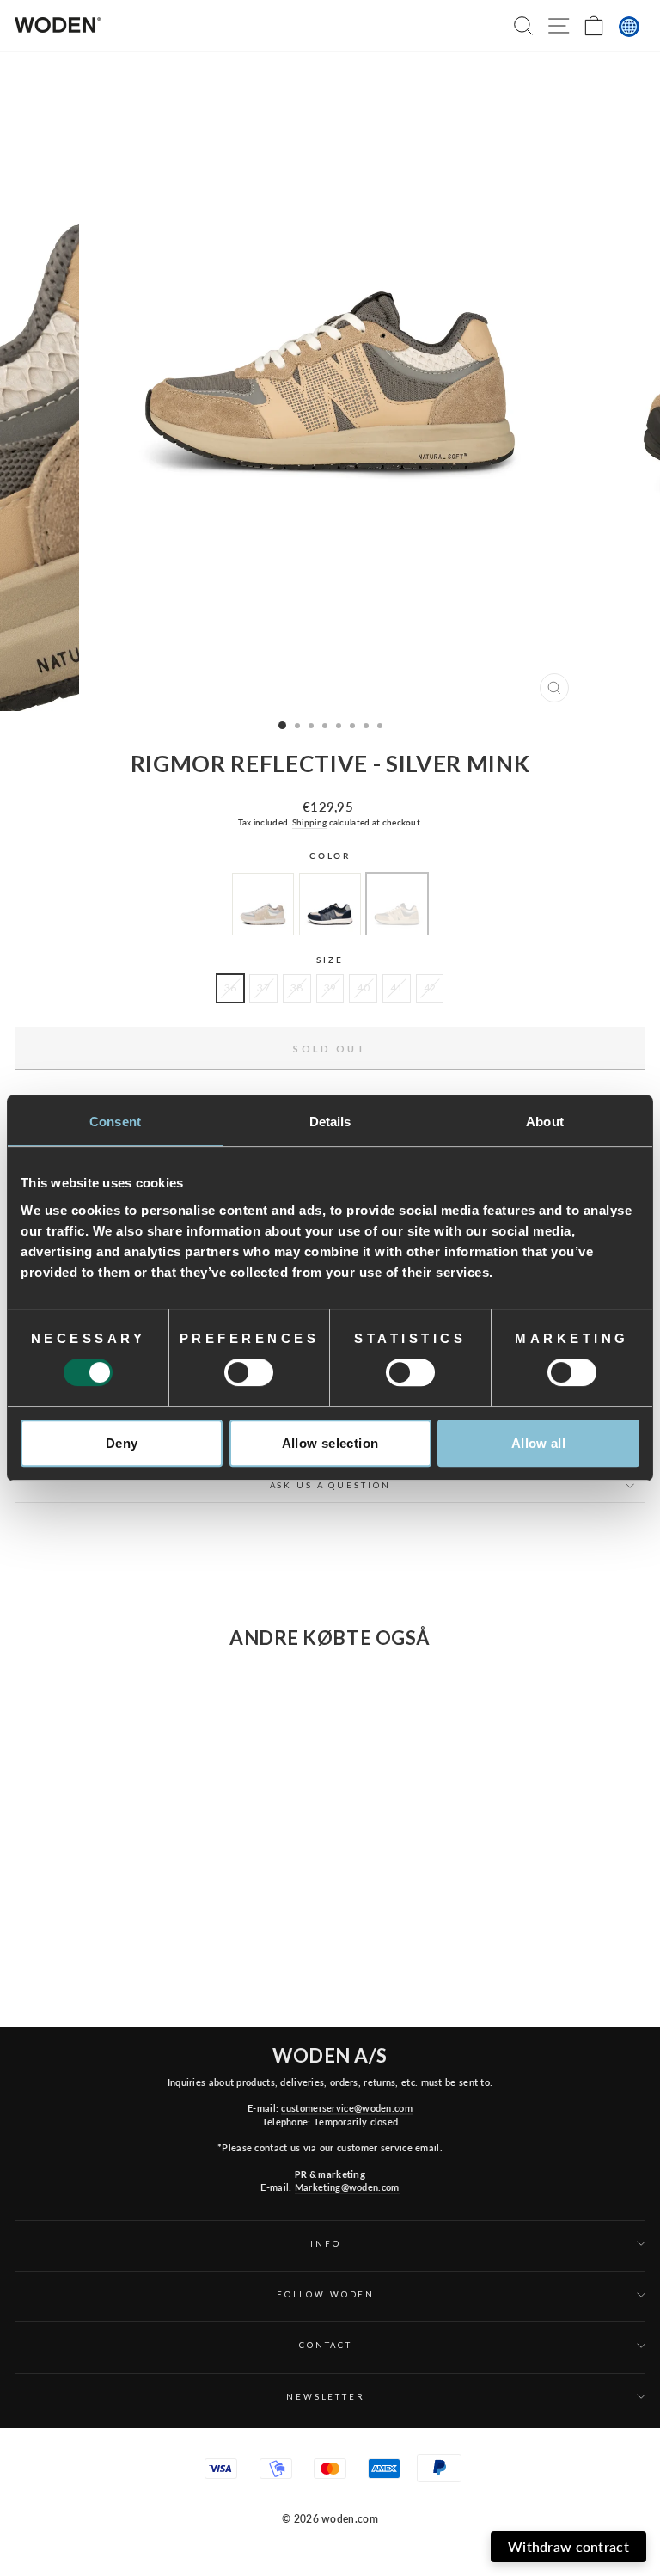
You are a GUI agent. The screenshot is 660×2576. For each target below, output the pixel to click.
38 (297, 987)
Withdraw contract (568, 2546)
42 (430, 987)
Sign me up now (437, 2484)
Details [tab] (330, 1122)
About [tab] (545, 1122)
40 (363, 987)
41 (397, 987)
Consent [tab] (115, 1122)
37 (263, 987)
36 (231, 987)
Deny (122, 1443)
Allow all (538, 1443)
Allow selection (330, 1443)
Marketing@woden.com (347, 2187)
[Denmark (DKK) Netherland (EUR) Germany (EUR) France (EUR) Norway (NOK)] (629, 27)
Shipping (309, 822)
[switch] (249, 1372)
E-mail (461, 2366)
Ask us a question (330, 1485)
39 (330, 987)
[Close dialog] (636, 2262)
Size (330, 960)
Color (330, 856)
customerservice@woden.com (346, 2108)
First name (276, 2366)
